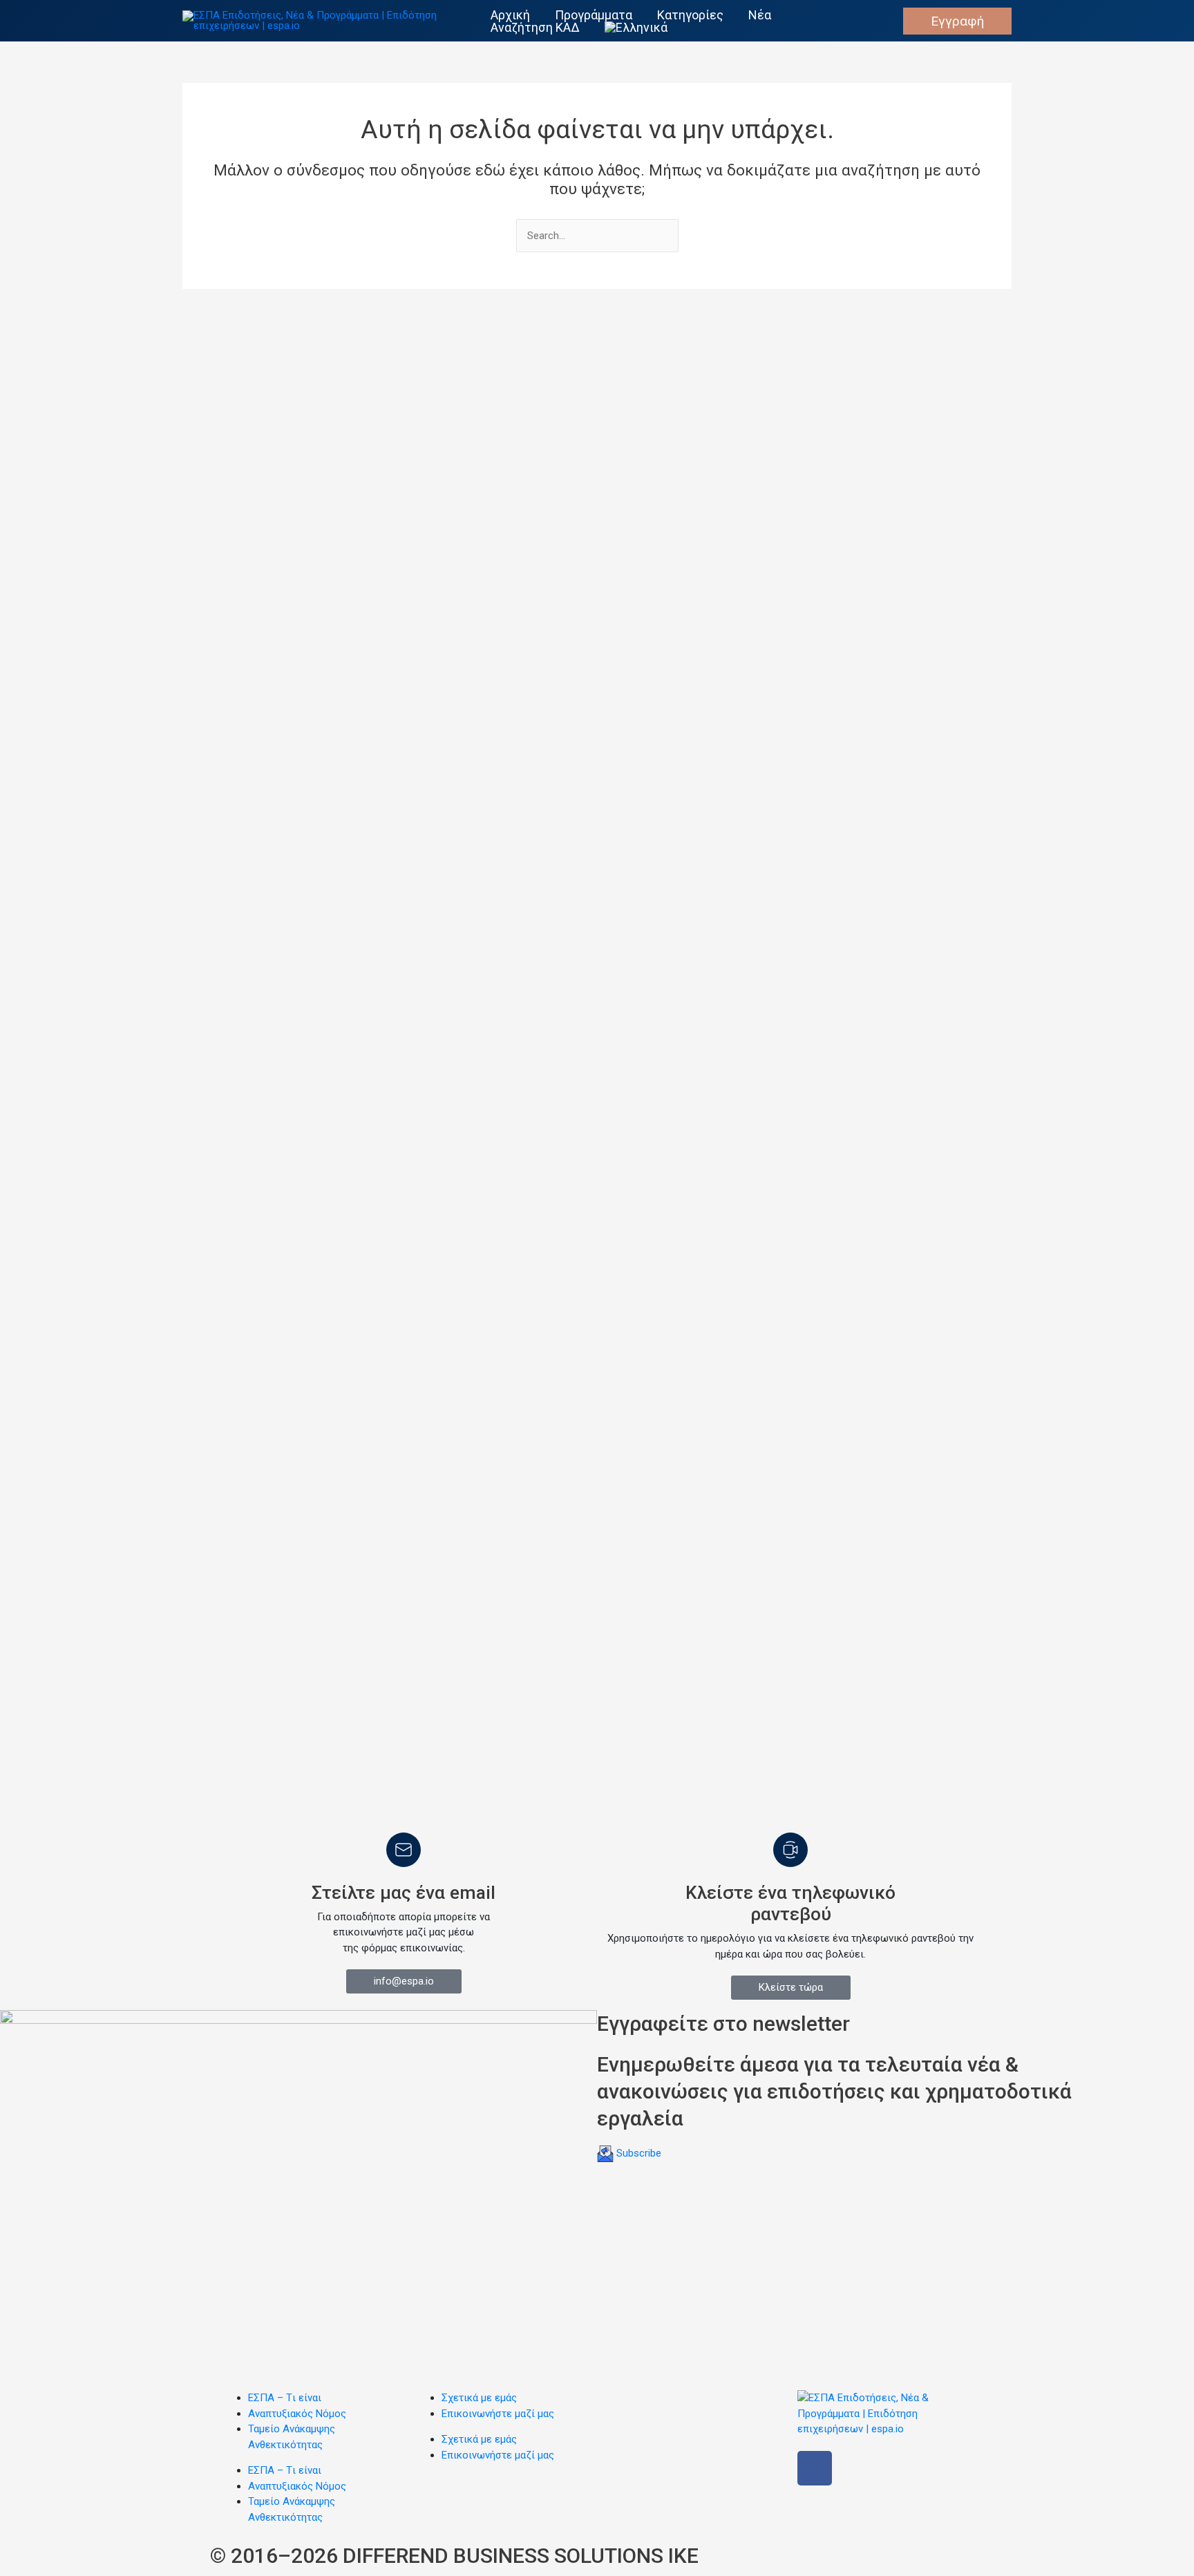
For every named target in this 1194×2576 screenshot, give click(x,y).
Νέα (760, 15)
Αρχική (510, 15)
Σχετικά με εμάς (479, 2398)
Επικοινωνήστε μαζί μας (498, 2414)
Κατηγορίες (690, 15)
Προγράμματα (594, 15)
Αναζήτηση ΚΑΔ (535, 28)
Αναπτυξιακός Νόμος (297, 2414)
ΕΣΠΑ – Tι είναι (285, 2398)
